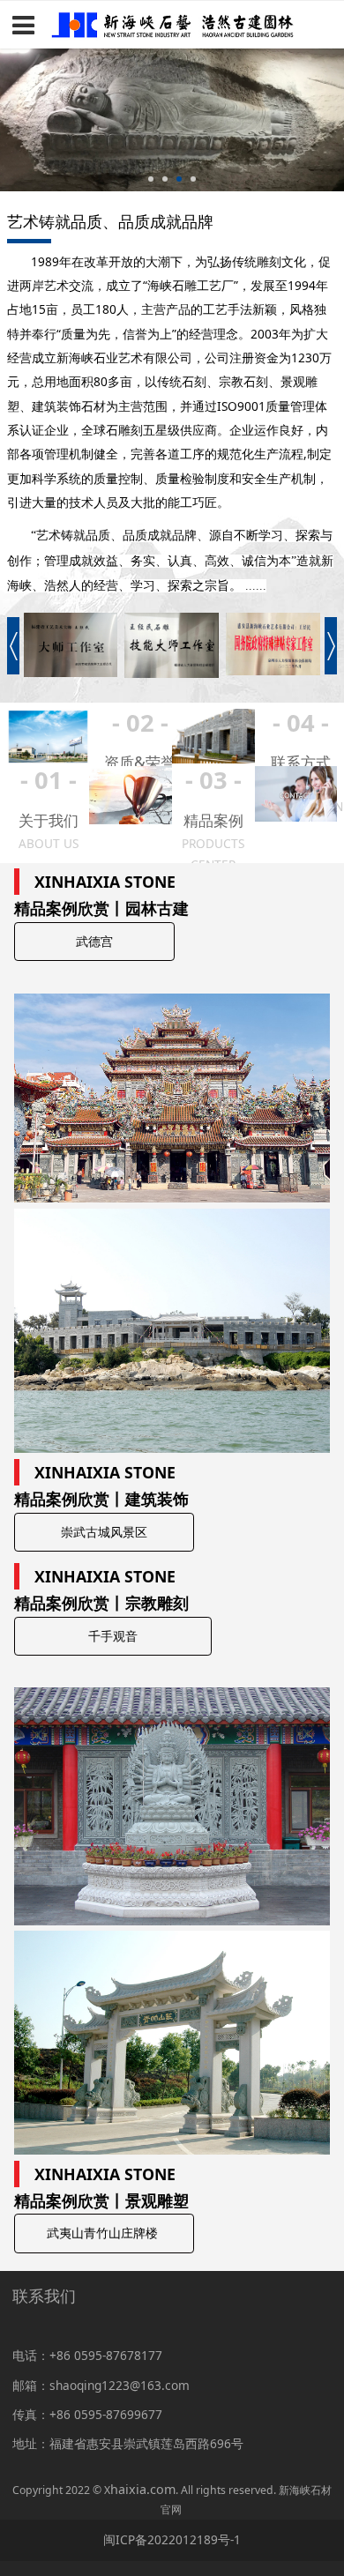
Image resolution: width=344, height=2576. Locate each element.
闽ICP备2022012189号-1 (172, 2539)
